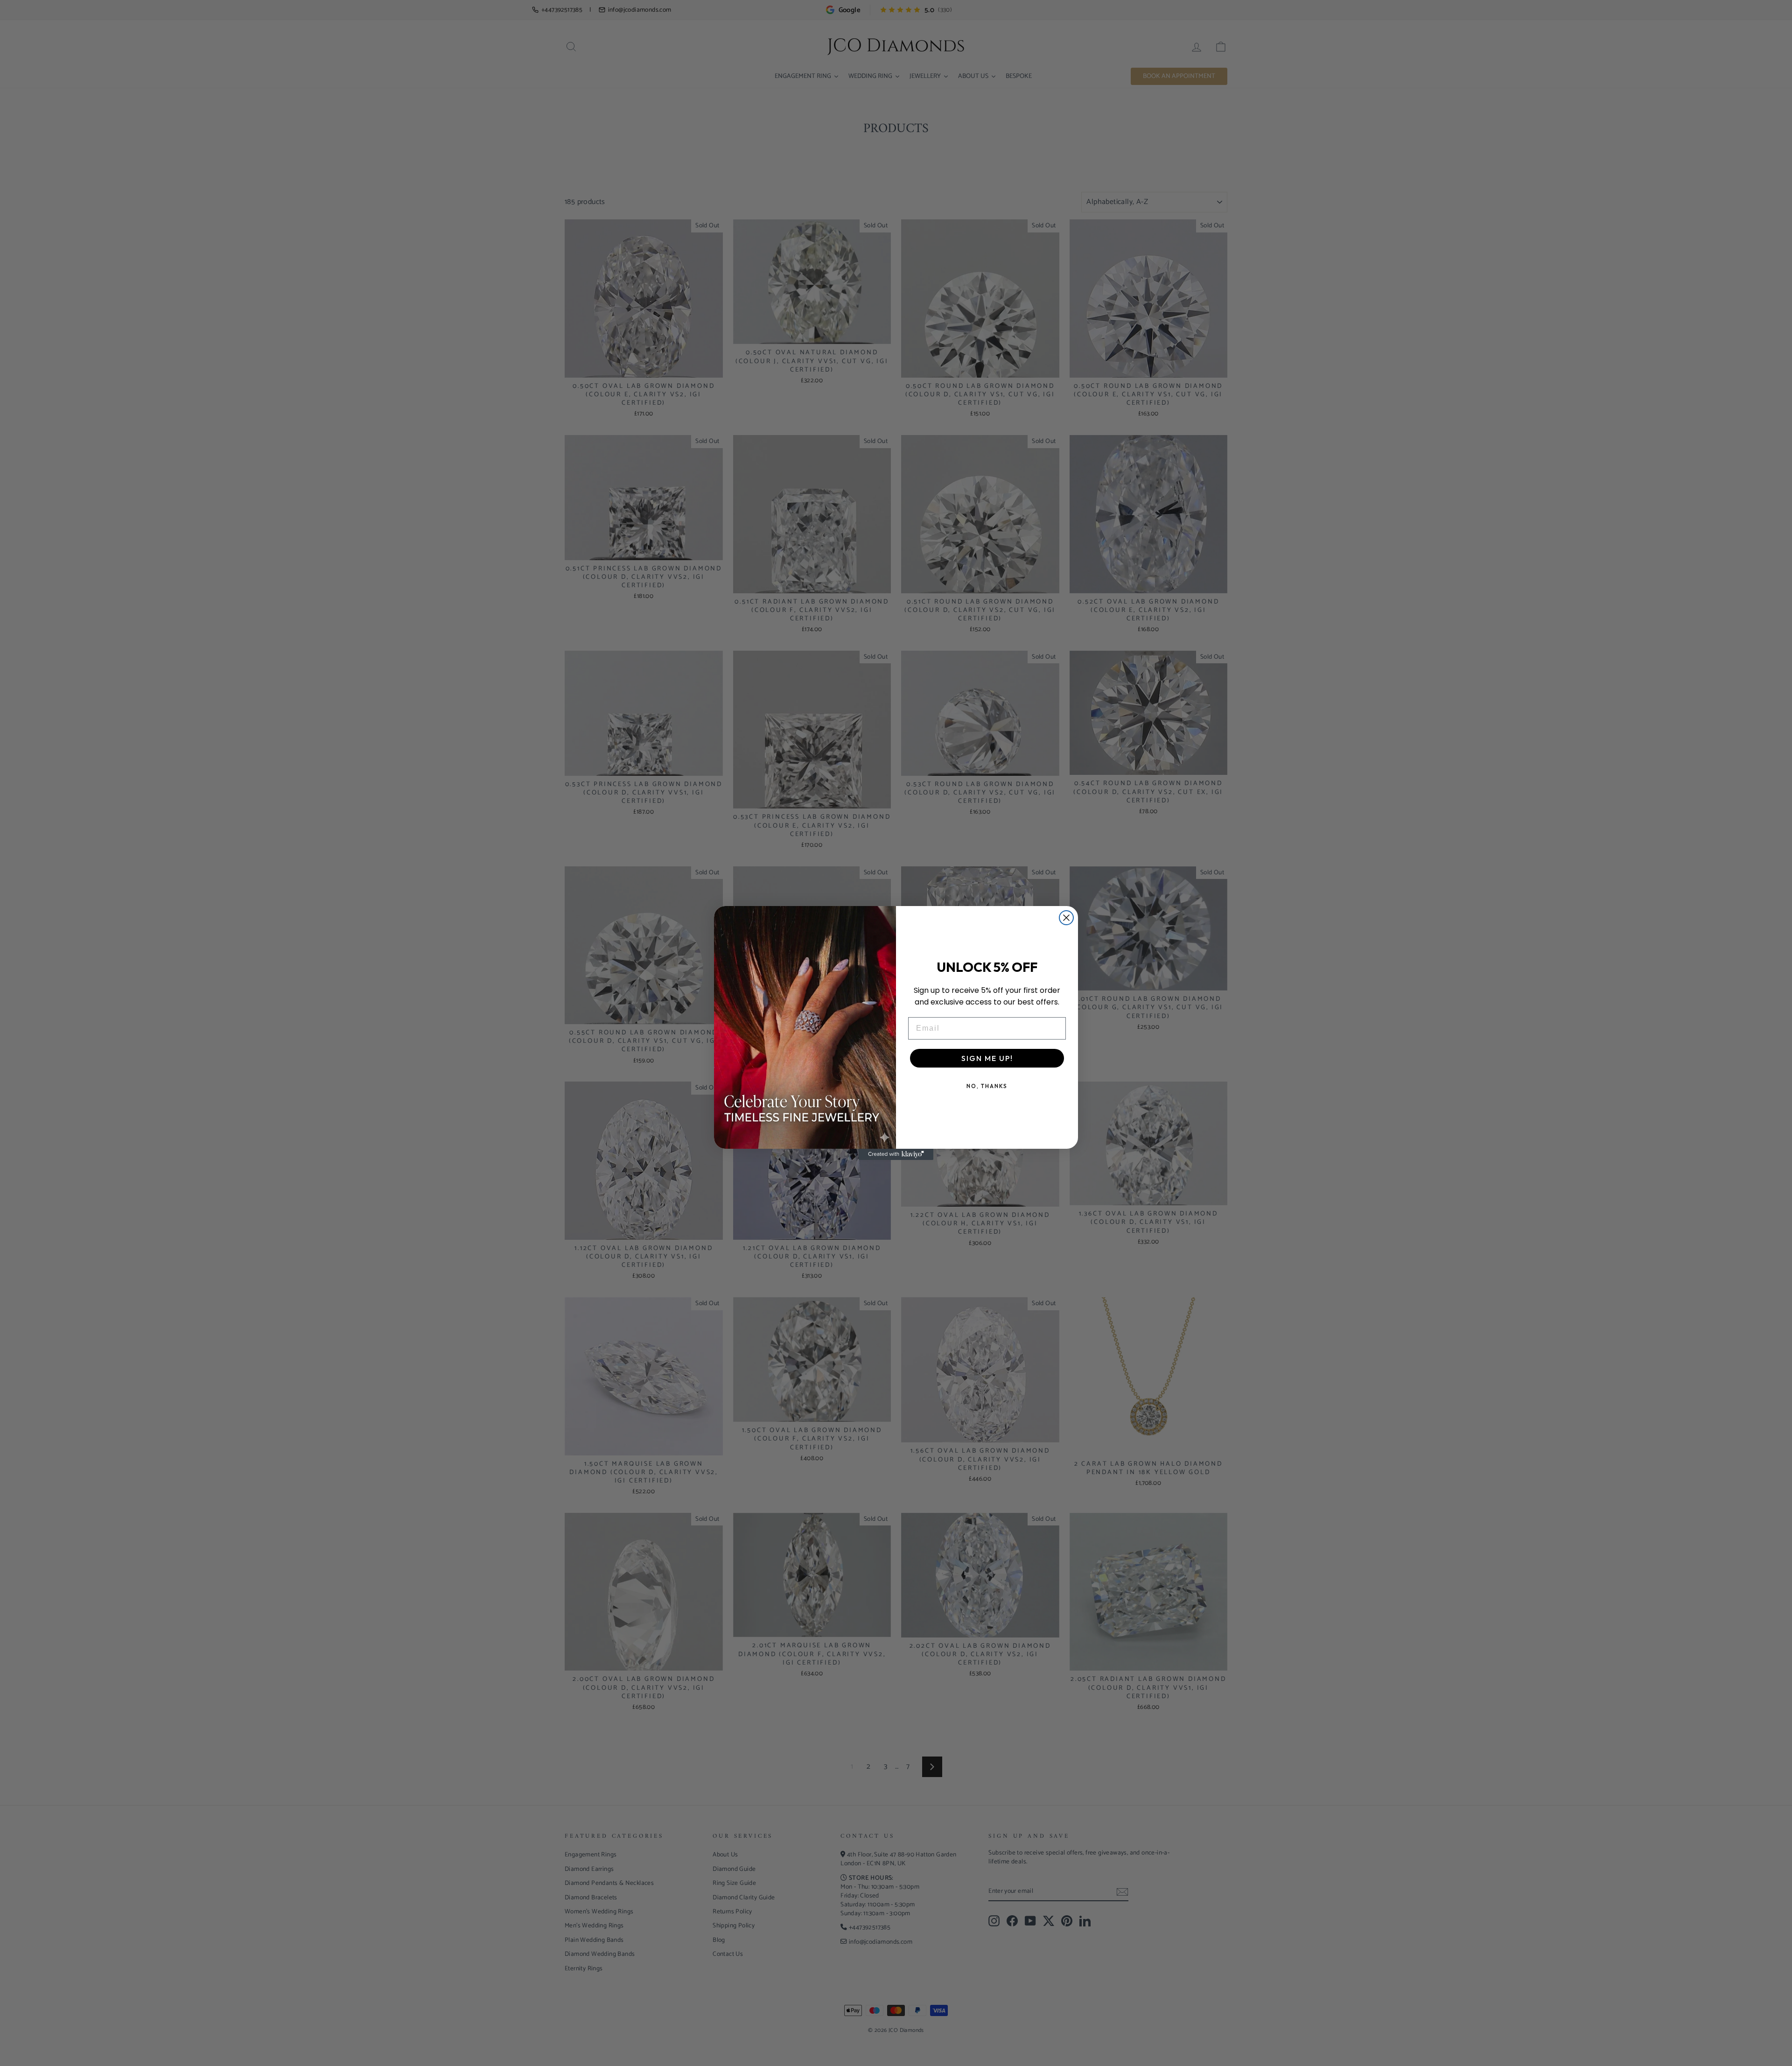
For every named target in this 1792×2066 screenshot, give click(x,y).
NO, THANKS (987, 1086)
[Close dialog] (1066, 918)
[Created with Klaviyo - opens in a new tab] (896, 1154)
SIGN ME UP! (987, 1058)
